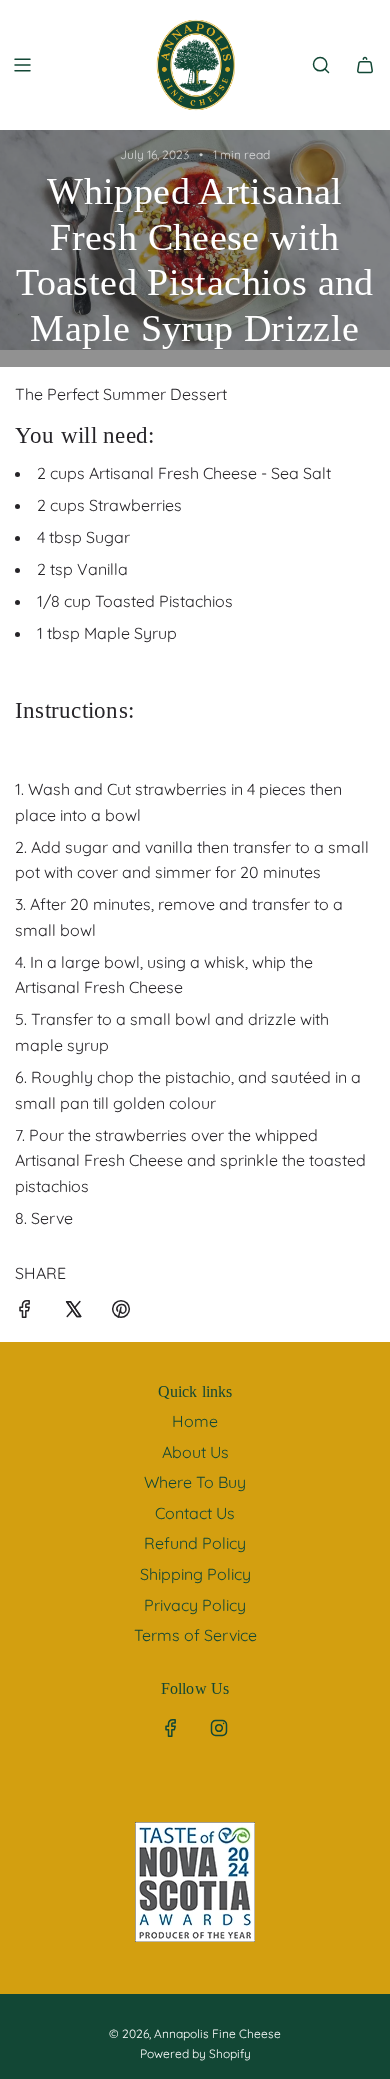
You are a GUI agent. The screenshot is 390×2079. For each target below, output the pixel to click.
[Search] (321, 65)
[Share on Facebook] (25, 1313)
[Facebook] (171, 1728)
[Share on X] (73, 1313)
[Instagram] (219, 1728)
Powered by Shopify (195, 2053)
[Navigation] (22, 65)
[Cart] (365, 65)
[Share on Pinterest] (121, 1313)
